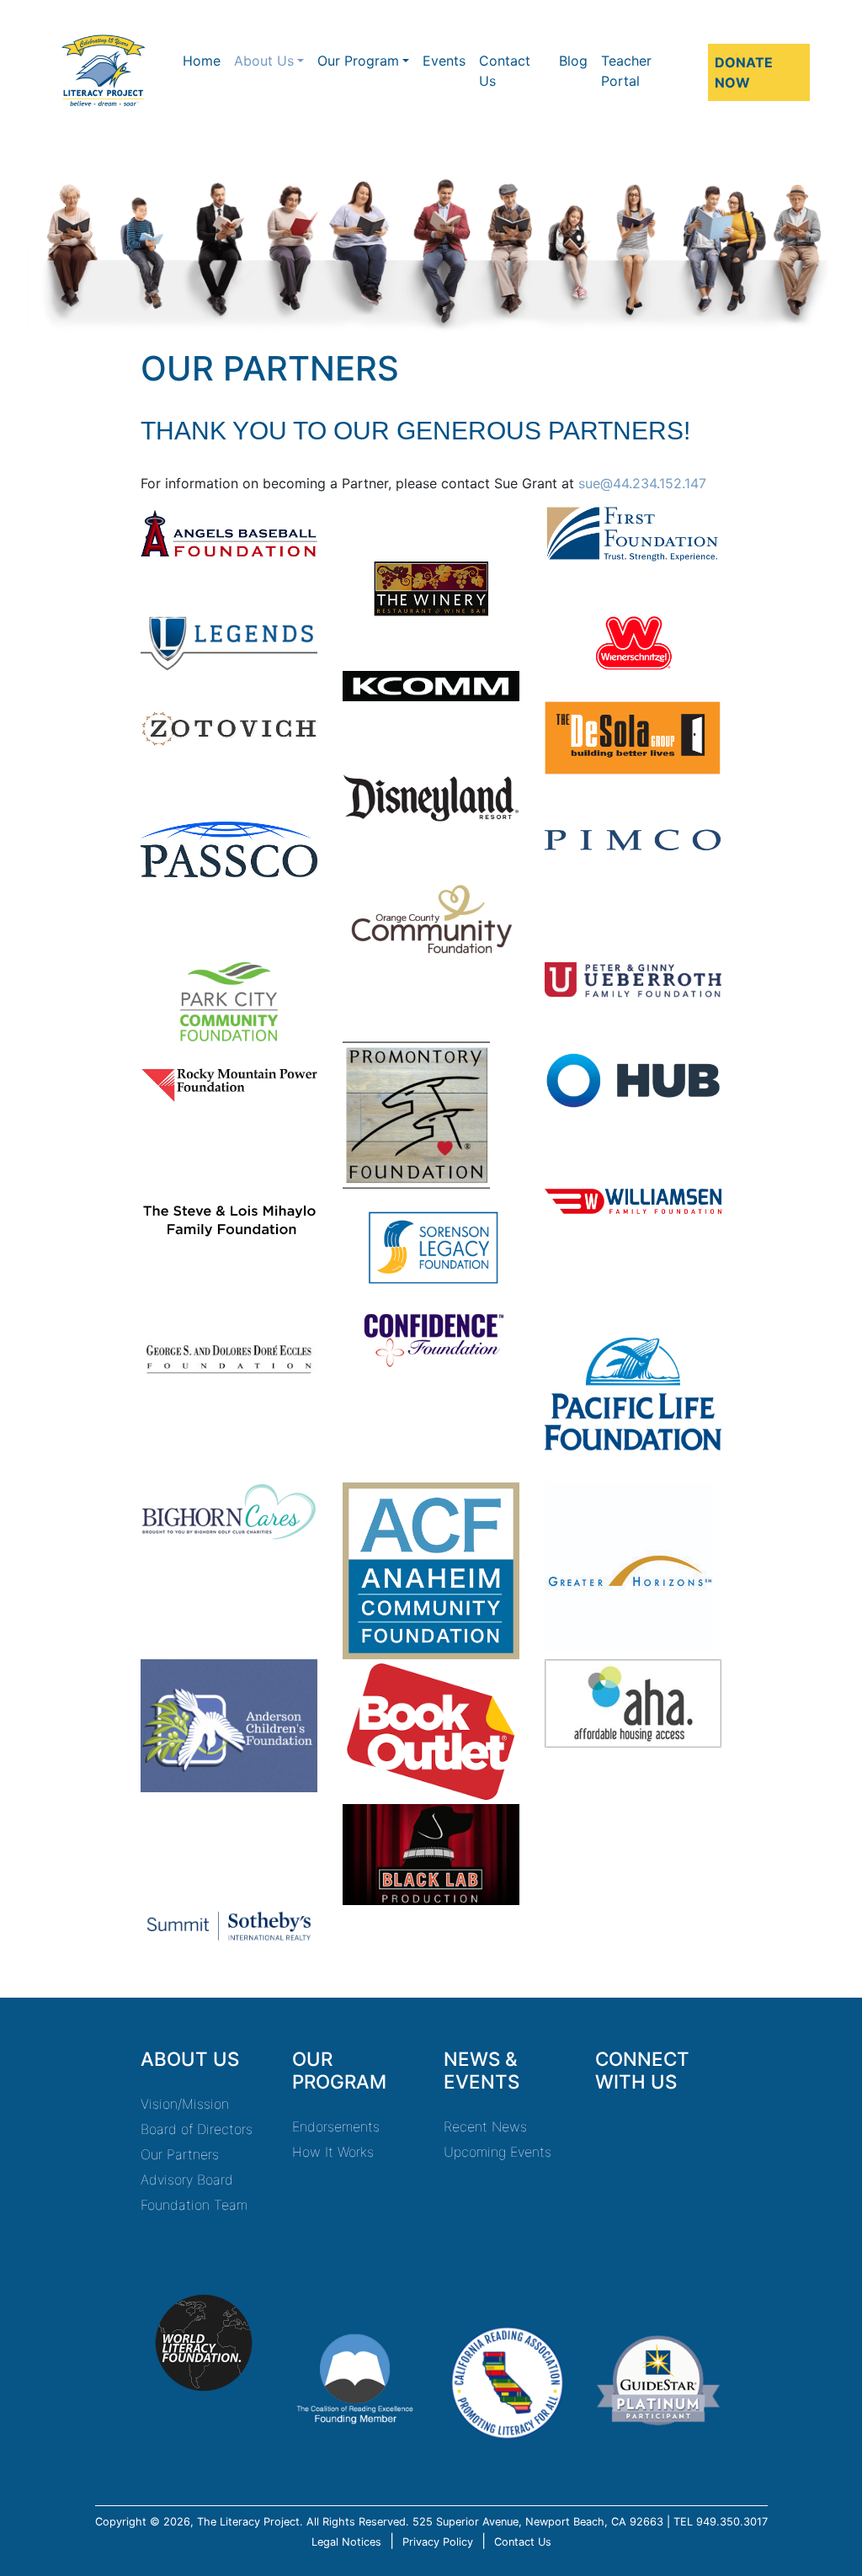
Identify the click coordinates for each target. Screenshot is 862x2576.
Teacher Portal (626, 71)
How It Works (333, 2152)
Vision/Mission (185, 2104)
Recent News (485, 2126)
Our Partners (180, 2154)
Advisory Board (187, 2179)
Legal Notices (346, 2542)
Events (444, 61)
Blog (573, 61)
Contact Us (505, 71)
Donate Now (744, 72)
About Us (264, 61)
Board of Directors (197, 2129)
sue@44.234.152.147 (642, 483)
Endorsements (336, 2126)
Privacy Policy (438, 2542)
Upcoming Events (498, 2152)
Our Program (358, 61)
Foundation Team (194, 2205)
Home (202, 61)
